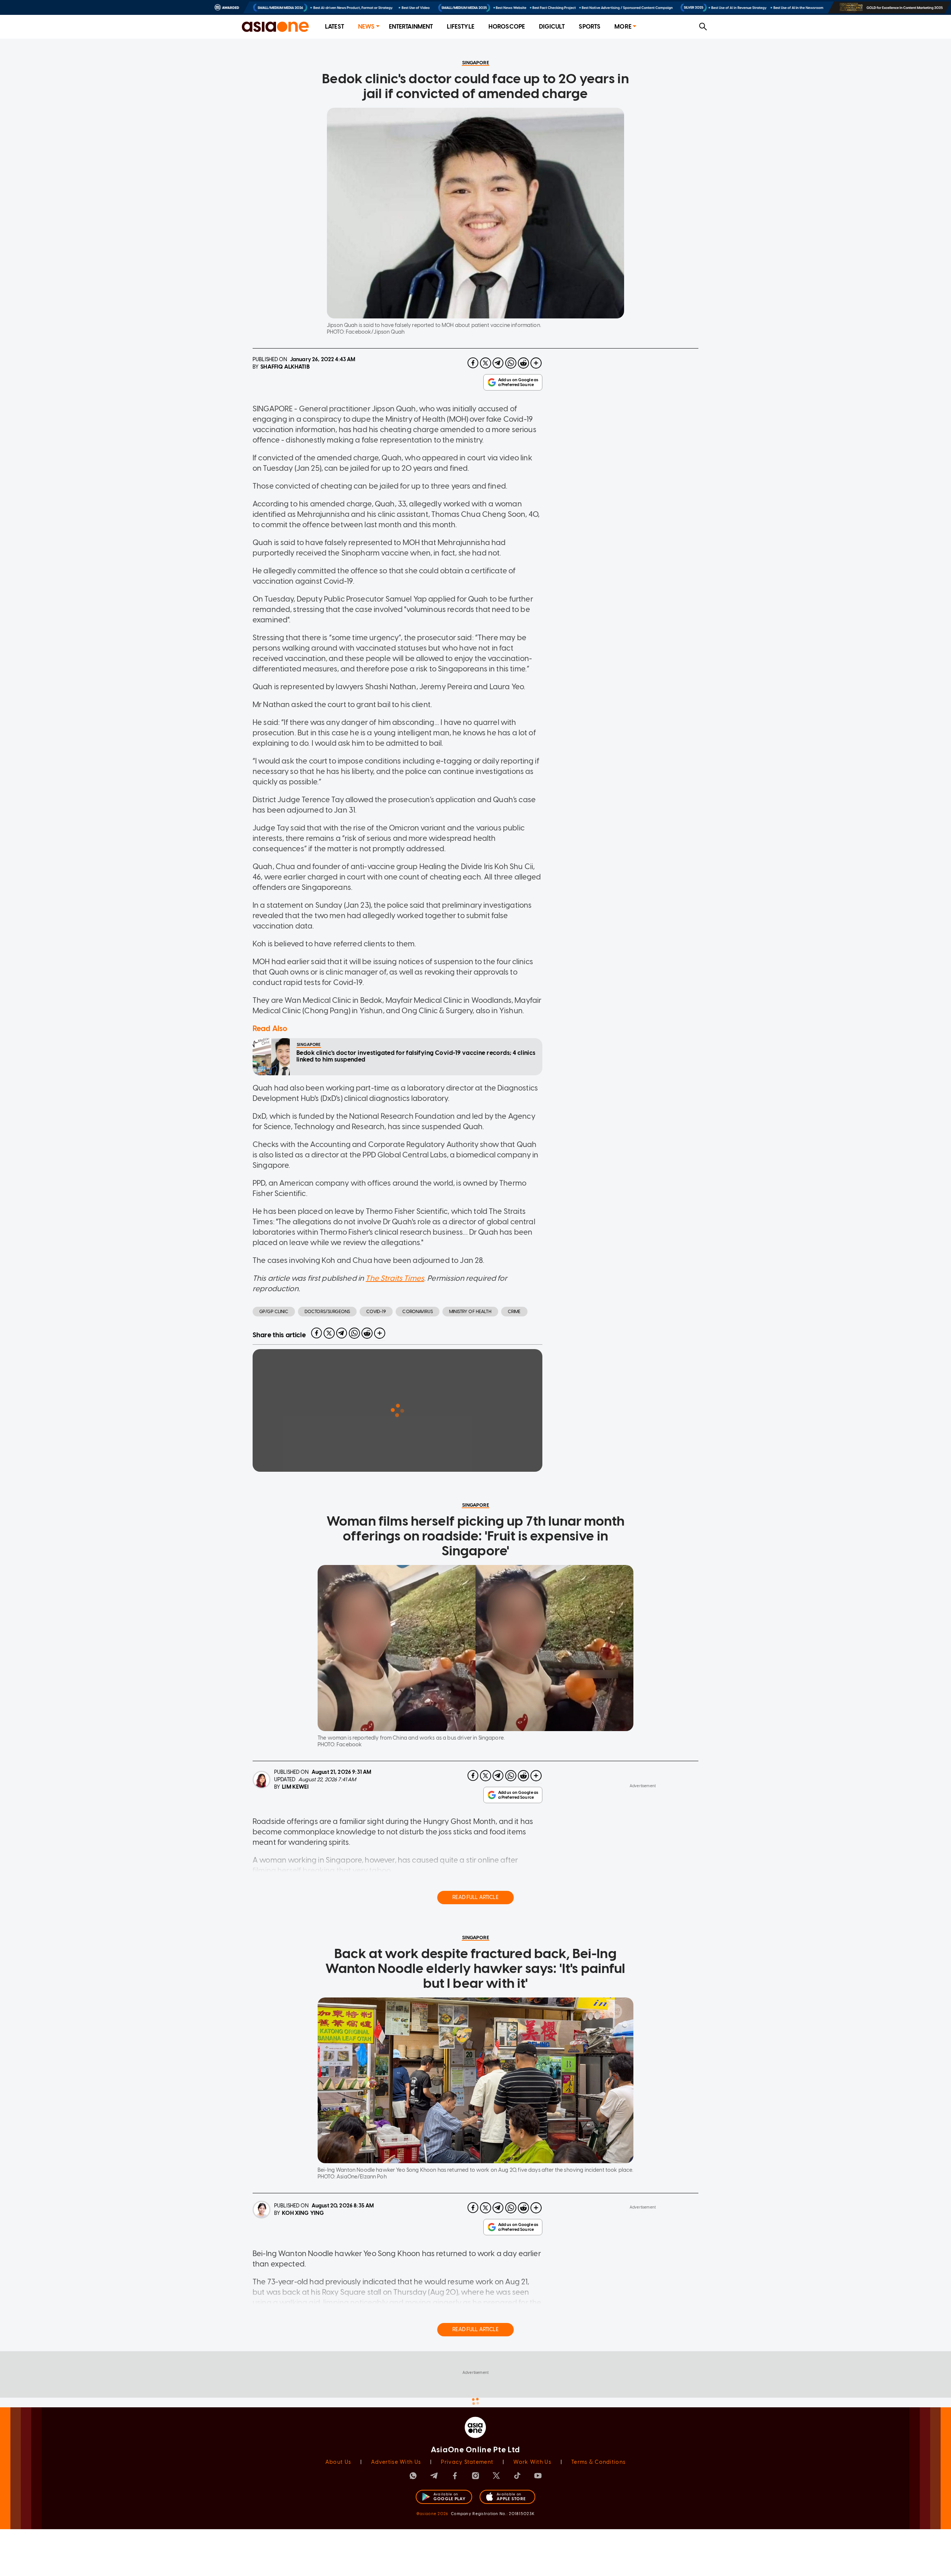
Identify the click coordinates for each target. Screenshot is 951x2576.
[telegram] (498, 363)
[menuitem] (335, 27)
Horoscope (507, 27)
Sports (590, 27)
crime (514, 1312)
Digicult (552, 27)
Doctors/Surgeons (327, 1312)
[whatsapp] (511, 363)
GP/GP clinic (274, 1312)
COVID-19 (376, 1312)
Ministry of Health (470, 1312)
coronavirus (418, 1312)
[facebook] (473, 363)
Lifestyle (460, 27)
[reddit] (523, 363)
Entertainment (411, 27)
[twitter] (486, 363)
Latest (335, 27)
